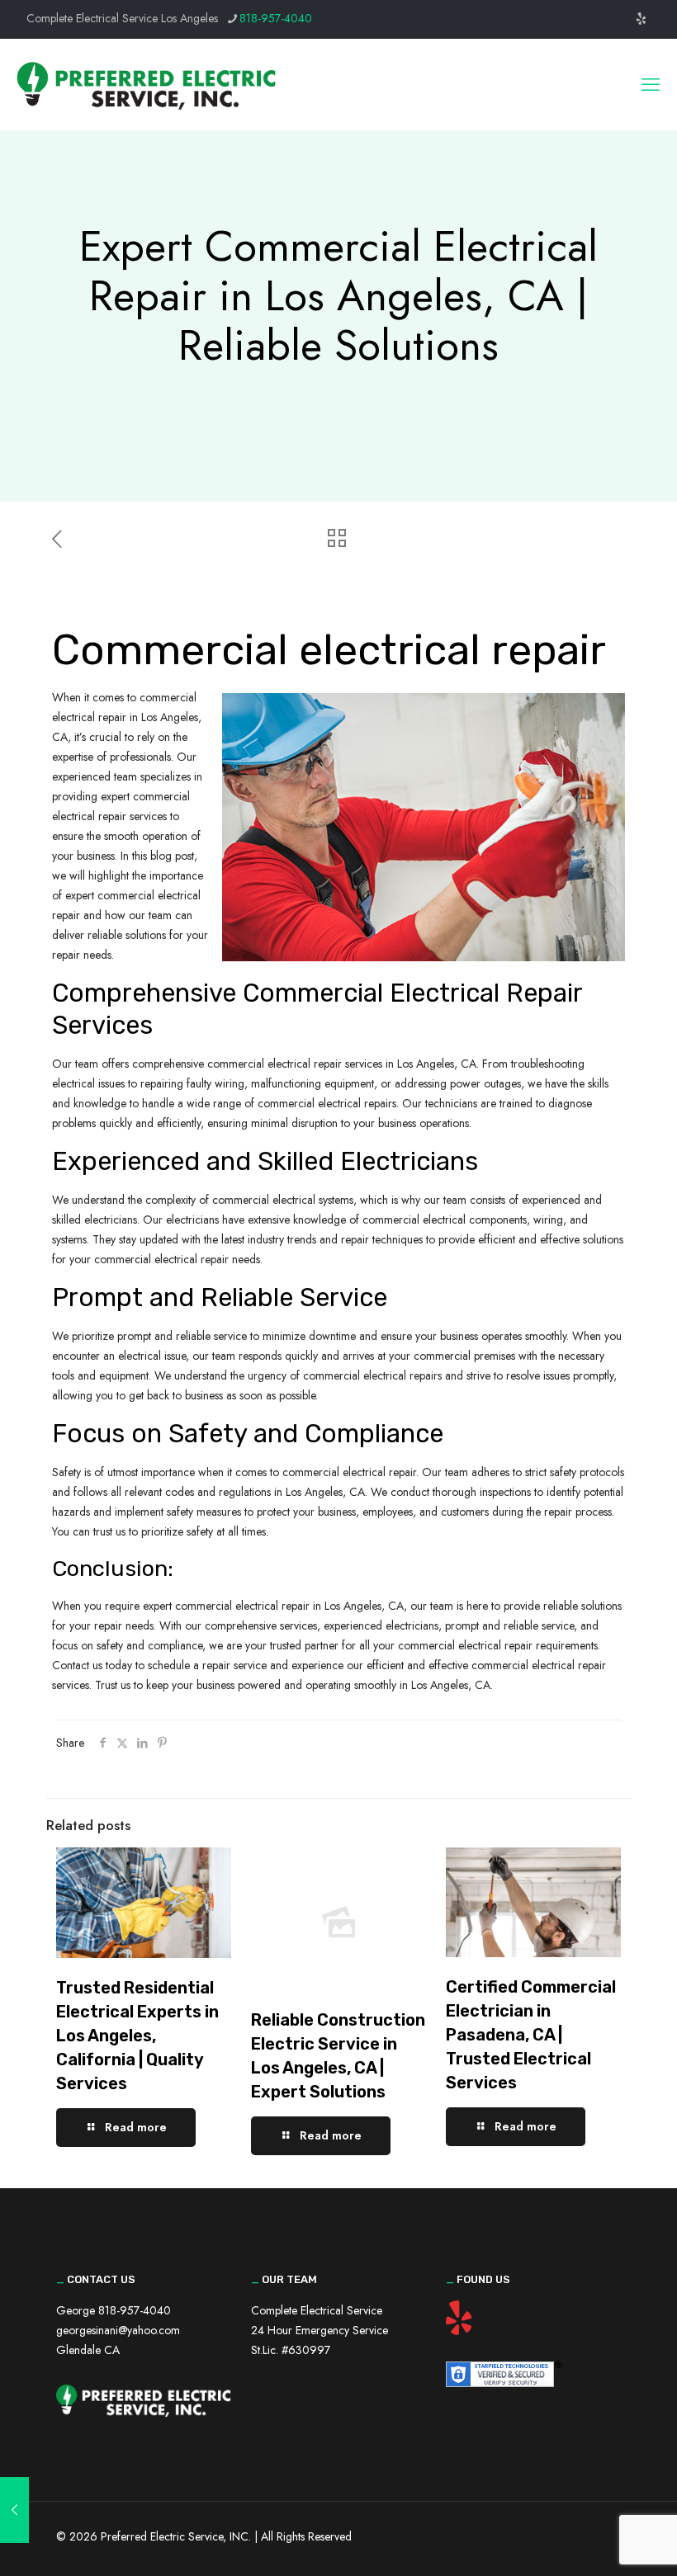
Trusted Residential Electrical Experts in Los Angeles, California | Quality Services (137, 2036)
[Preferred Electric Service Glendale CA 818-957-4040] (146, 84)
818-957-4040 (276, 18)
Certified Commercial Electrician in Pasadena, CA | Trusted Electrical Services (531, 2035)
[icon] (641, 19)
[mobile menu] (651, 84)
